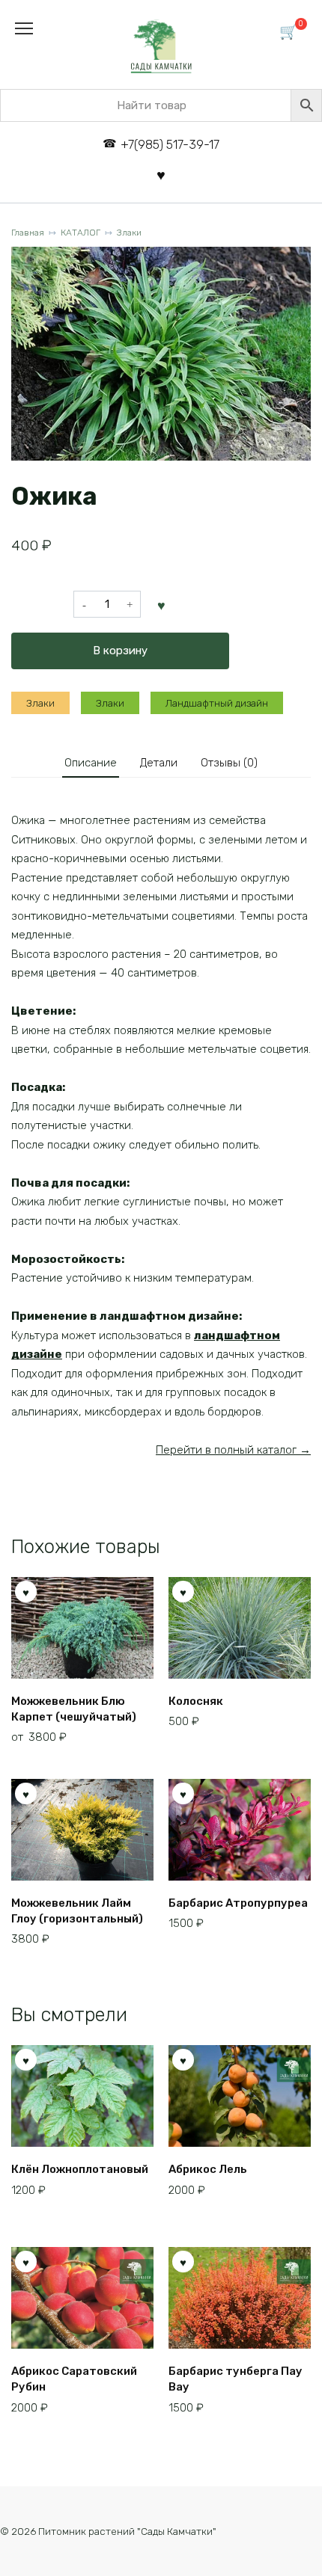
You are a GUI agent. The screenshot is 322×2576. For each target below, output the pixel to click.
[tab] (91, 763)
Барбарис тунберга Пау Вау (236, 2379)
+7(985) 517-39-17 (170, 145)
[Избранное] (161, 175)
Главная (28, 233)
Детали (159, 763)
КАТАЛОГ (80, 233)
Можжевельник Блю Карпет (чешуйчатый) (74, 1709)
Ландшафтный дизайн (217, 703)
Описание (91, 763)
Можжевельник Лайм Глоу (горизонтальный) (77, 1911)
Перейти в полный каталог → (233, 1450)
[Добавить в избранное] (162, 604)
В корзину (120, 651)
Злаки (129, 233)
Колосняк (196, 1701)
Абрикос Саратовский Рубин (74, 2379)
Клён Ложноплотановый (80, 2169)
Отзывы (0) (229, 763)
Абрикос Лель (208, 2169)
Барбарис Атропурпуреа (238, 1903)
